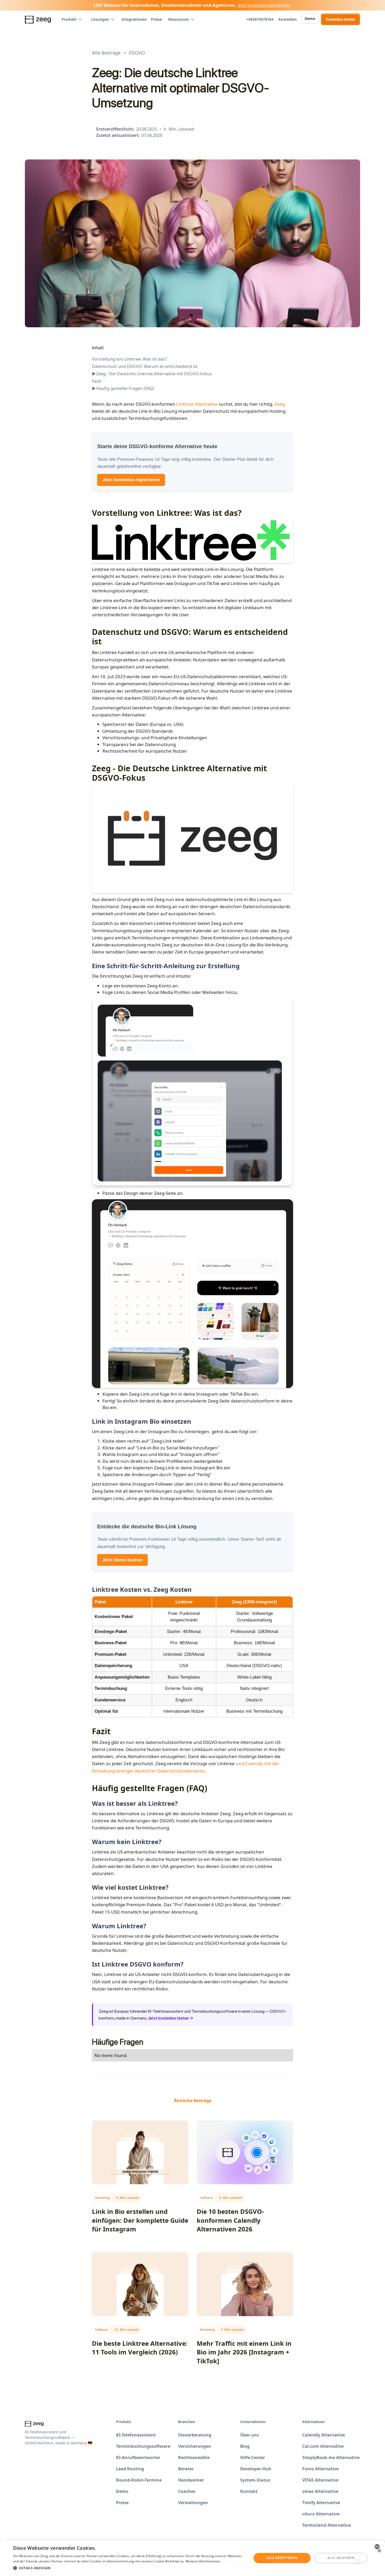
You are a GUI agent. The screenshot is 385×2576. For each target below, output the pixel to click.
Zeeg (280, 404)
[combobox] (378, 2547)
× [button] (379, 2551)
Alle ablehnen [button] (341, 2558)
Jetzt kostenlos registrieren (131, 480)
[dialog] (192, 2558)
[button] (72, 19)
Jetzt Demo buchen (122, 1560)
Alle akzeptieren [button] (282, 2558)
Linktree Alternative (197, 404)
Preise (156, 19)
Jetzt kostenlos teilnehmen (264, 5)
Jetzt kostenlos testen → (170, 2018)
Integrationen (134, 19)
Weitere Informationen (203, 2561)
